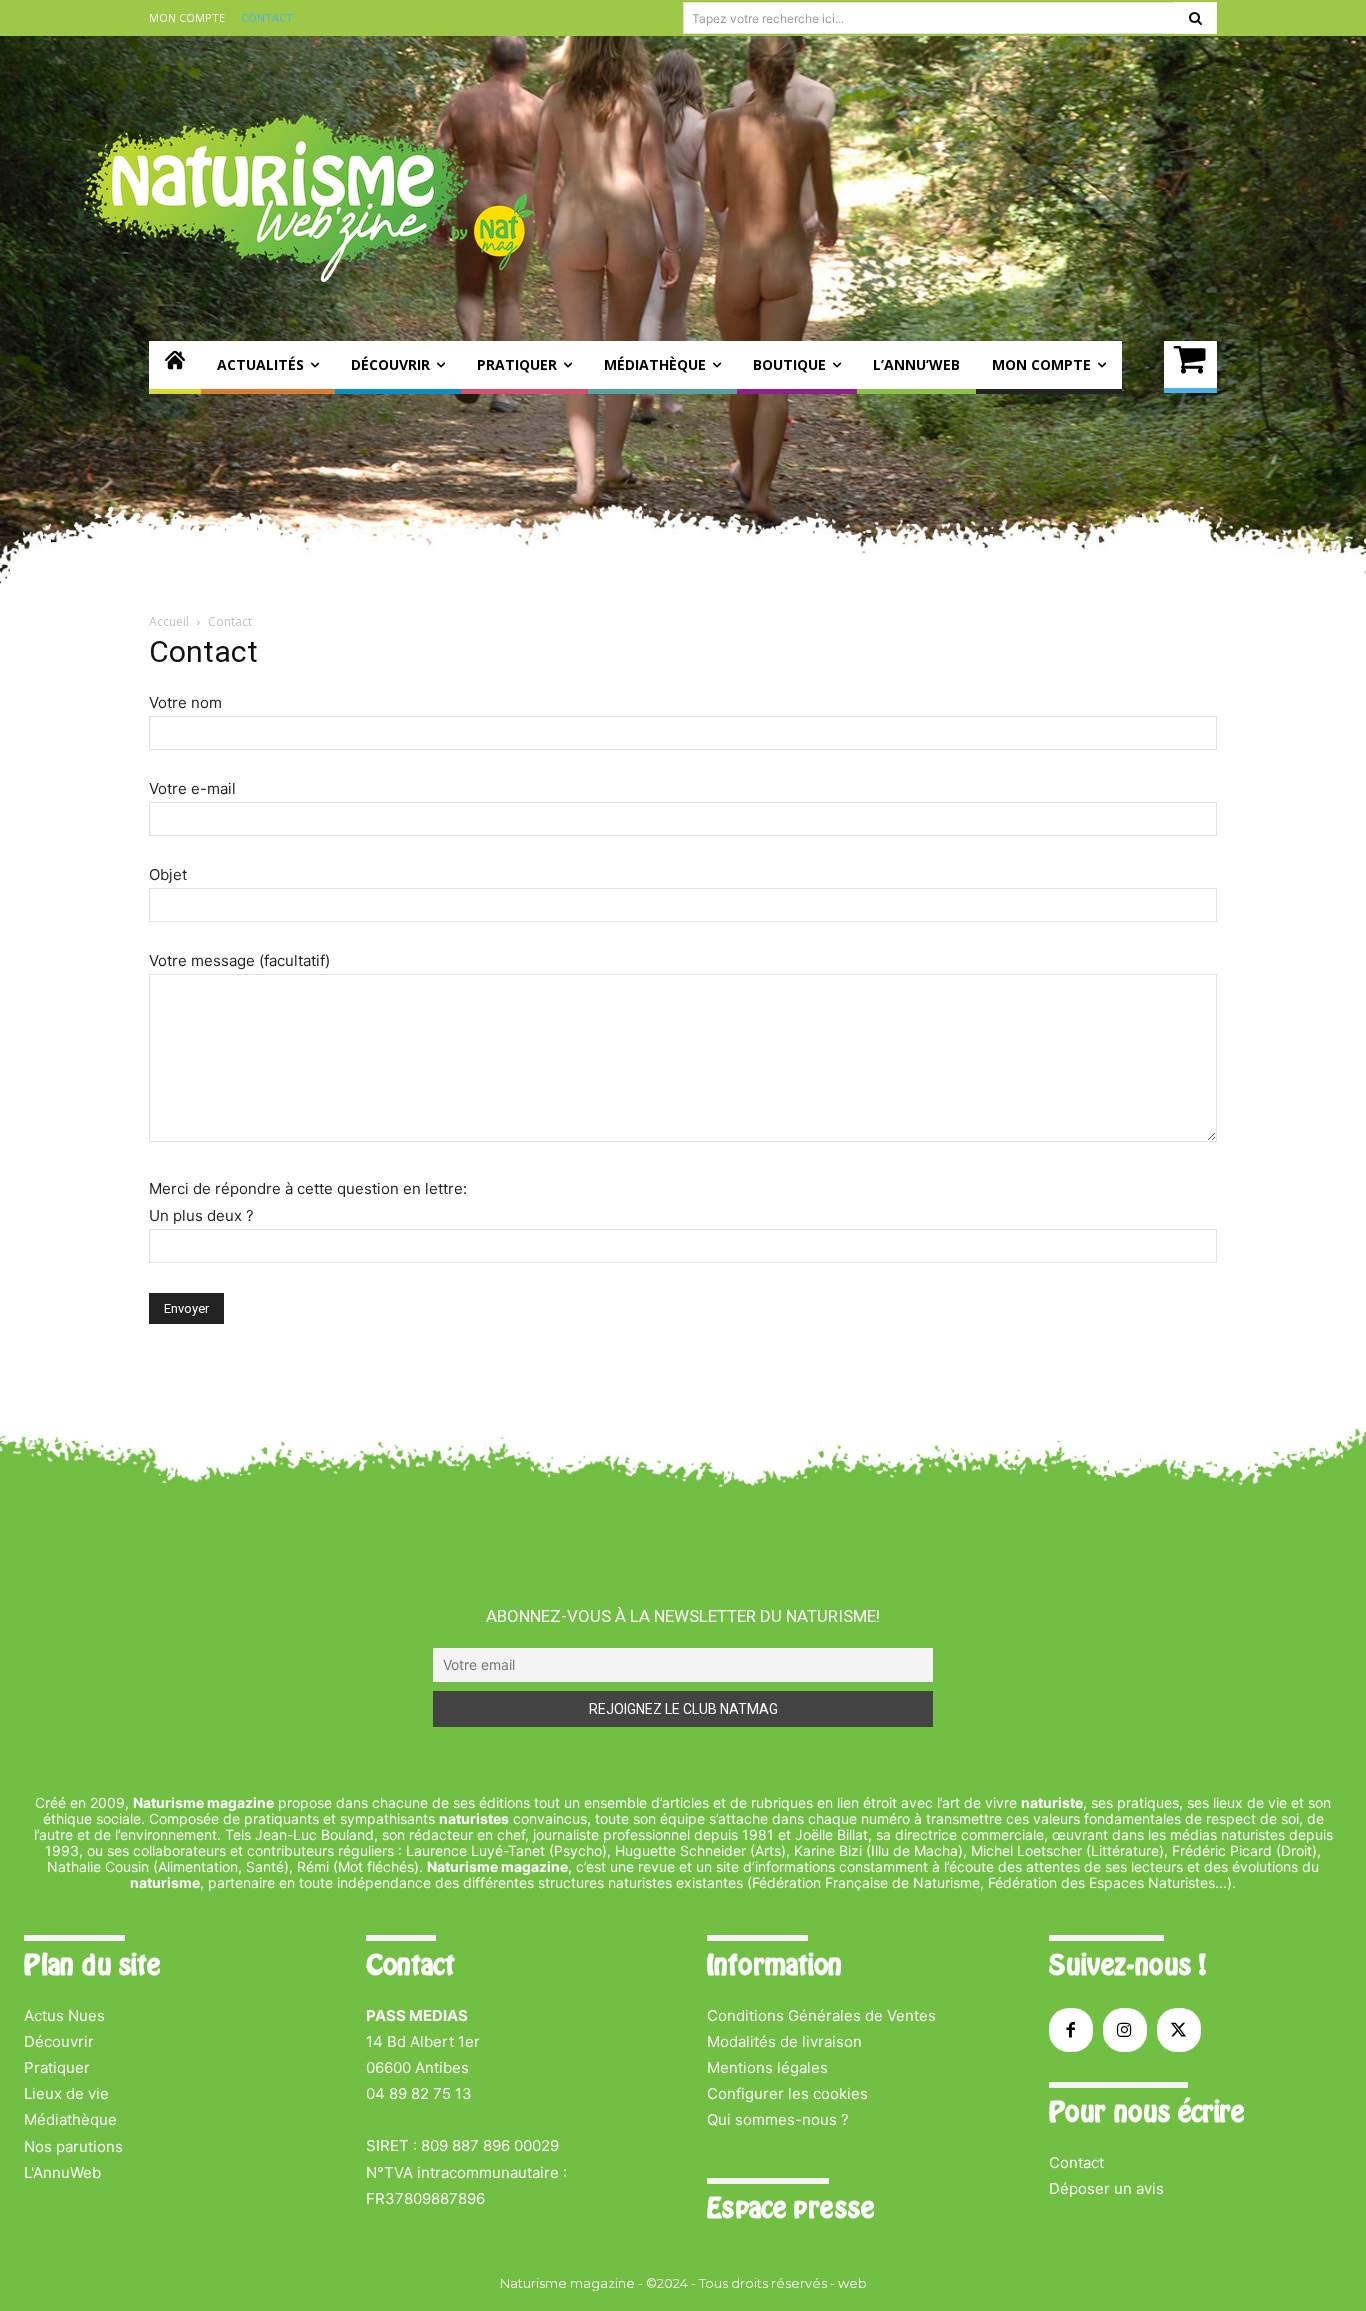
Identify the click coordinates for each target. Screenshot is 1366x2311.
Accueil (169, 621)
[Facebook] (1071, 2030)
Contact (1076, 2162)
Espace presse (790, 2208)
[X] (1179, 2030)
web (852, 2283)
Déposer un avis (1106, 2188)
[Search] (1195, 18)
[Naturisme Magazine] (309, 198)
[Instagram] (1125, 2030)
